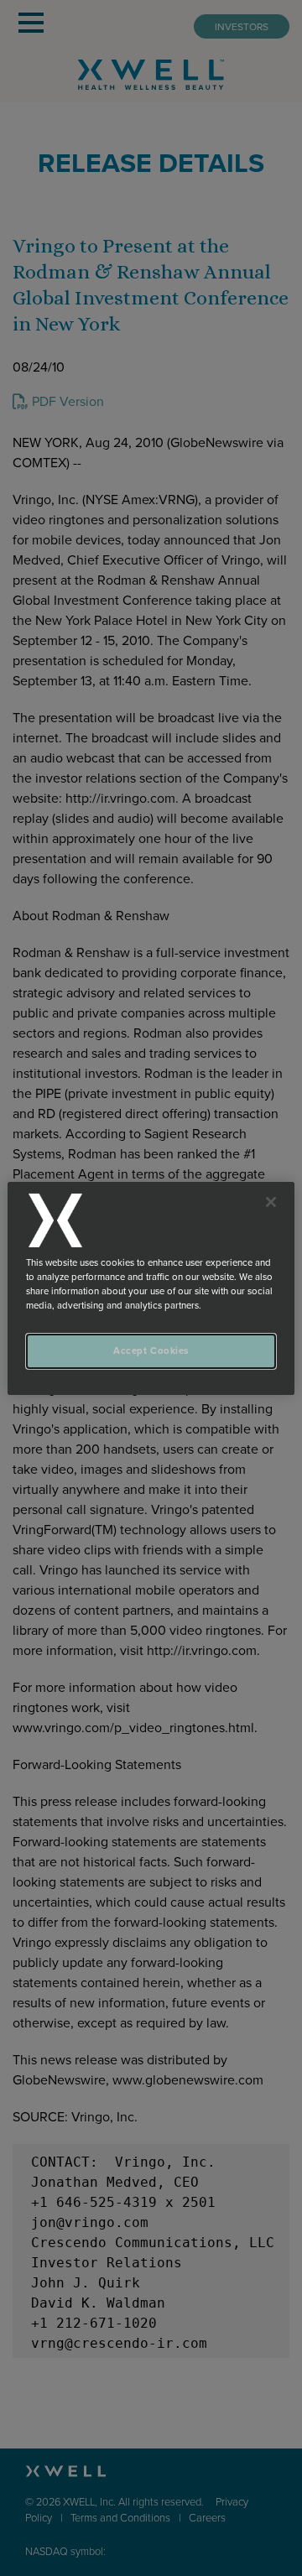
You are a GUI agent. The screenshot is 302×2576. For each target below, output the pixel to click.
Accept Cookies (151, 1351)
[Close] (271, 1201)
